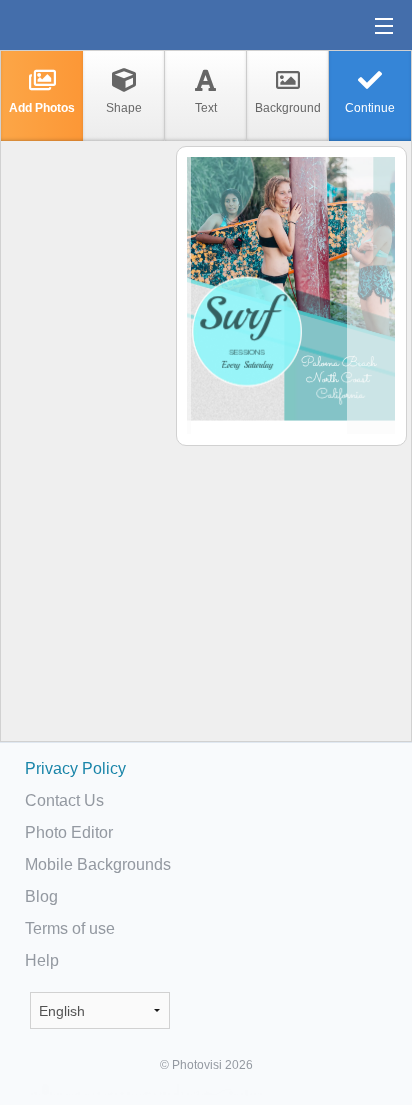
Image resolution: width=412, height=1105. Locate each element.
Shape (124, 108)
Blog (41, 896)
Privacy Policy (75, 768)
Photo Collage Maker (79, 25)
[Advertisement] (87, 456)
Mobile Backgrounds (98, 864)
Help (42, 960)
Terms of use (70, 928)
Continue (370, 108)
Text (206, 108)
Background (288, 108)
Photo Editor (69, 832)
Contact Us (64, 800)
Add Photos (42, 108)
